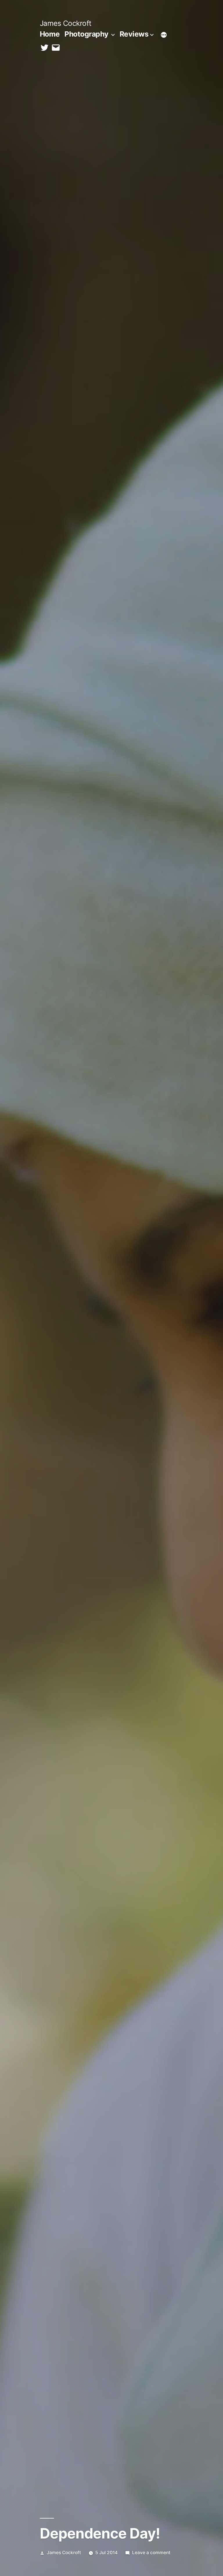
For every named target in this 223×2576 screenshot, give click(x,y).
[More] (164, 35)
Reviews (134, 34)
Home (50, 34)
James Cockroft (66, 23)
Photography (87, 34)
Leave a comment (151, 2553)
